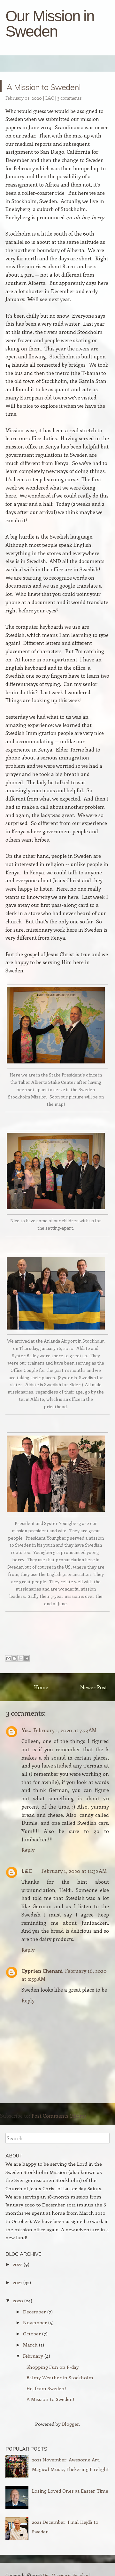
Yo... (26, 1730)
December (34, 2311)
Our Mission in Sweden (50, 24)
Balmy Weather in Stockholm (60, 2377)
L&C (50, 98)
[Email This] (8, 1658)
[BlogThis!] (14, 1658)
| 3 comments (68, 98)
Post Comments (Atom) (59, 2116)
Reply (28, 1850)
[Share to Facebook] (27, 1658)
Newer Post (94, 1687)
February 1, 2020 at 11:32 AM (74, 1871)
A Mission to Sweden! (56, 86)
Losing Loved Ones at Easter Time (70, 2491)
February (33, 2356)
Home (41, 1687)
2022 (18, 2264)
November (35, 2322)
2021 (17, 2282)
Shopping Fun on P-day (53, 2367)
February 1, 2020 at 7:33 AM (65, 1730)
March (30, 2345)
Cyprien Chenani (42, 1971)
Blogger (70, 2424)
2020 (18, 2300)
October (32, 2333)
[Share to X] (20, 1658)
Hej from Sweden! (46, 2388)
